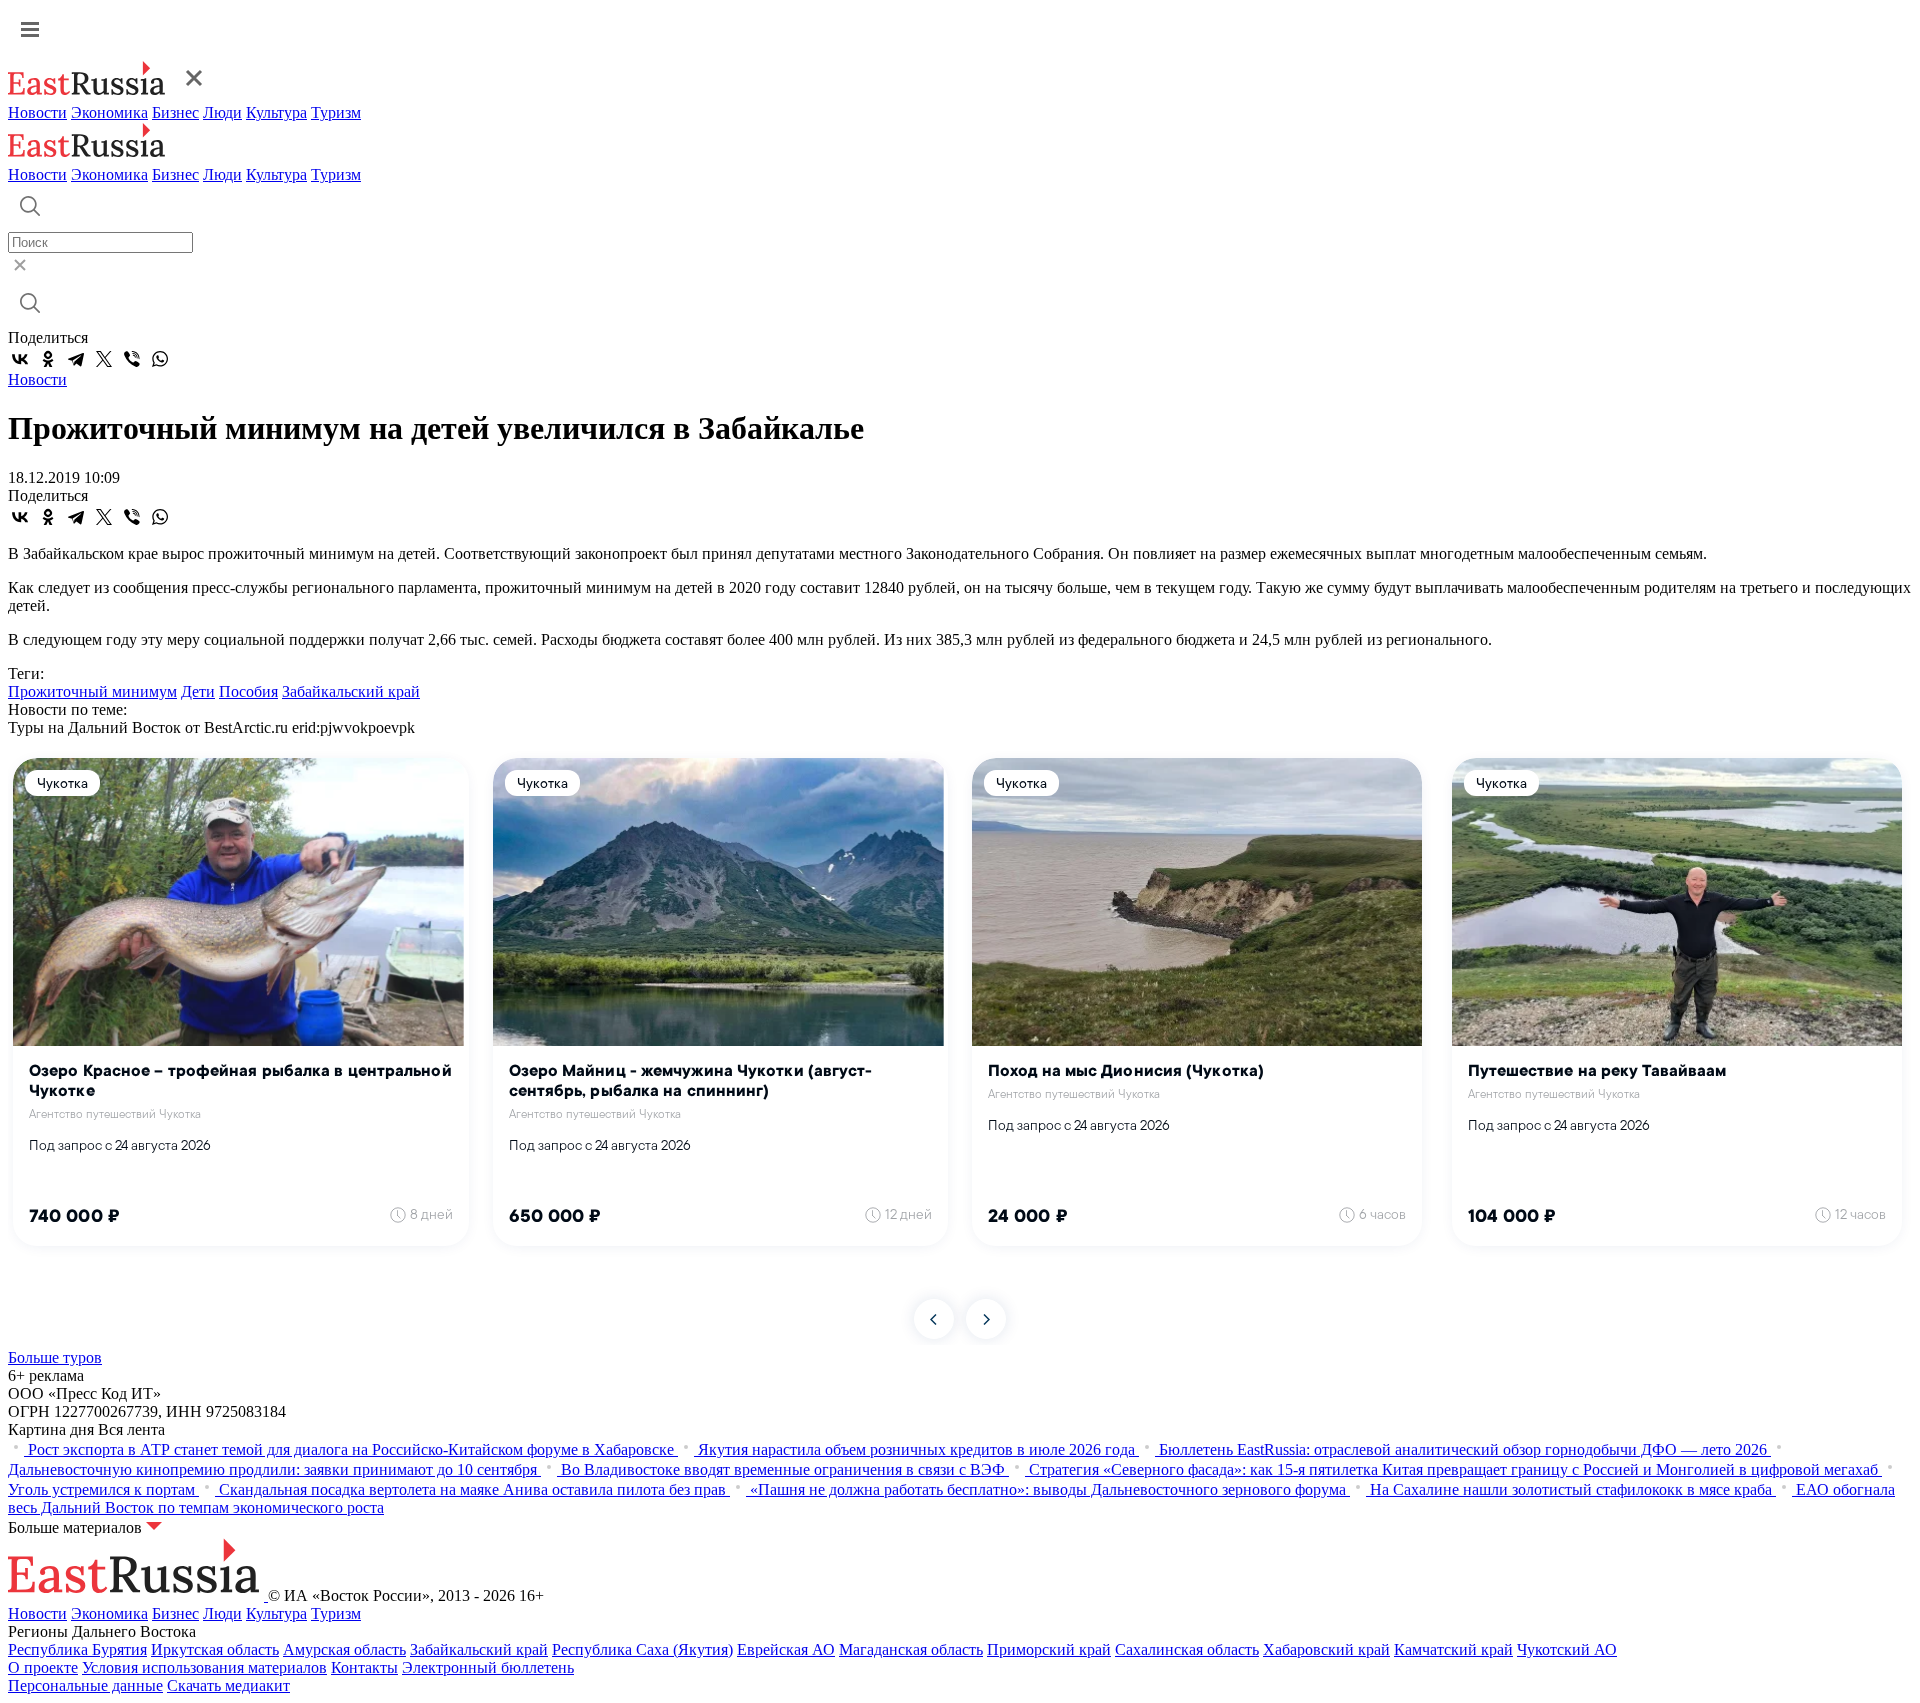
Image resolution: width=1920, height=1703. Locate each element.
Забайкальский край (351, 691)
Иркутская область (215, 1649)
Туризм (336, 112)
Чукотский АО (1567, 1649)
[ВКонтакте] (20, 359)
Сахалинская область (1187, 1649)
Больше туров (55, 1357)
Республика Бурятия (77, 1649)
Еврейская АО (786, 1649)
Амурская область (344, 1649)
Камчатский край (1453, 1649)
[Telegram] (76, 359)
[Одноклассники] (48, 359)
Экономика (109, 112)
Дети (198, 691)
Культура (276, 112)
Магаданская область (911, 1649)
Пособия (248, 691)
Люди (222, 112)
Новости (37, 112)
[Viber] (132, 359)
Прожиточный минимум (92, 691)
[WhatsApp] (160, 359)
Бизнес (175, 112)
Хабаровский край (1326, 1649)
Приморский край (1049, 1649)
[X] (104, 359)
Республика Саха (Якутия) (642, 1649)
